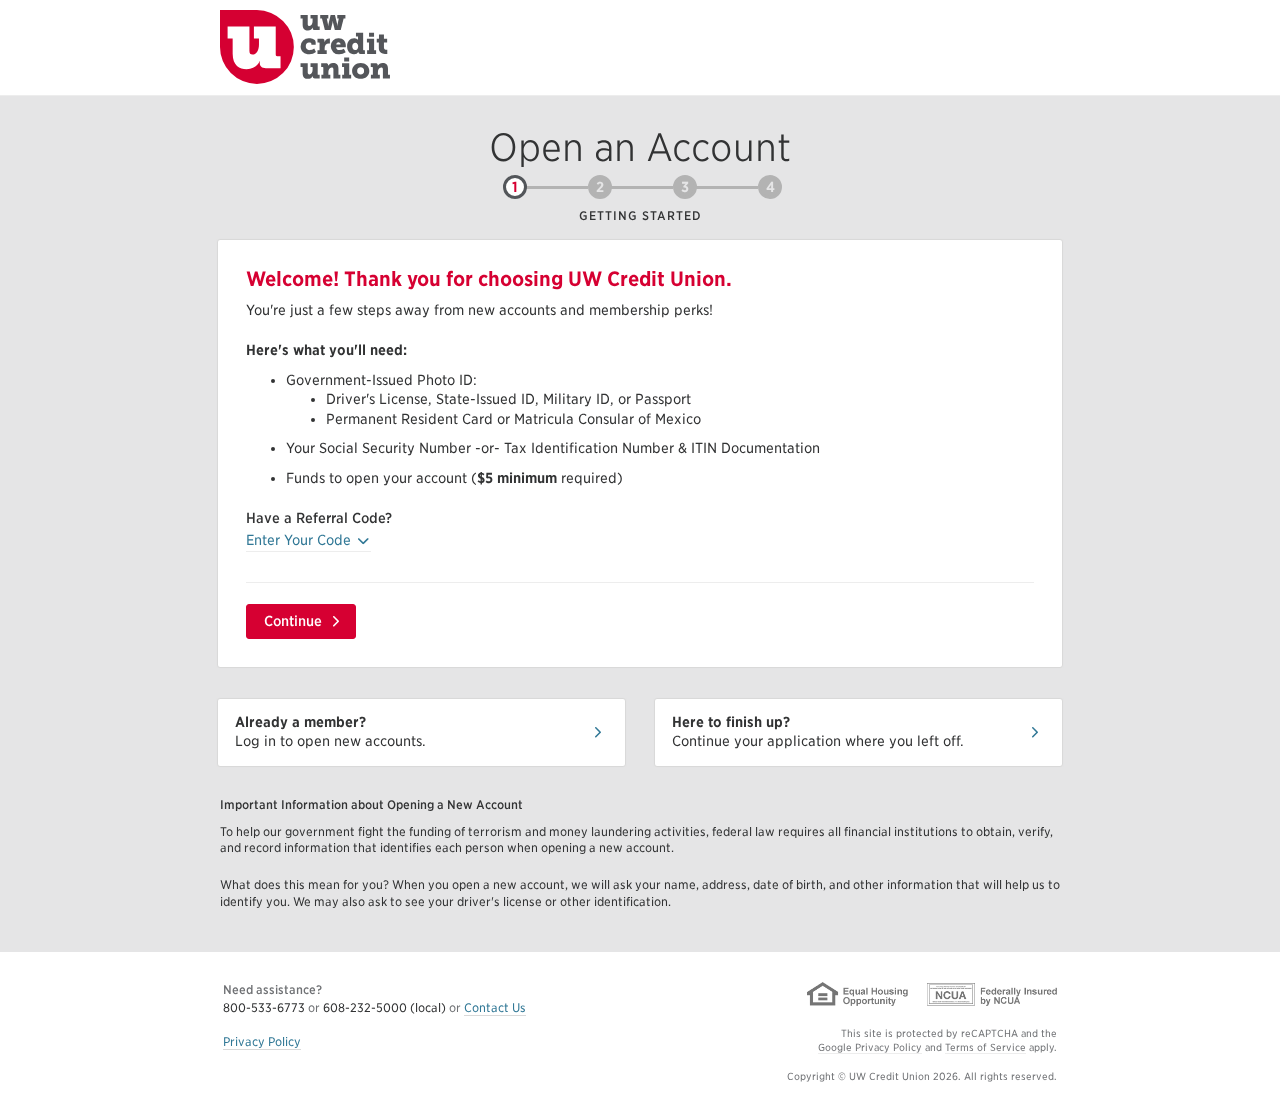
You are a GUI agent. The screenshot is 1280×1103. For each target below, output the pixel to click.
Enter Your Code (308, 539)
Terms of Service (985, 1047)
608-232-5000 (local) (384, 1007)
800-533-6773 (265, 1007)
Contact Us (495, 1007)
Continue (293, 621)
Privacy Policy (262, 1041)
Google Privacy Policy (870, 1047)
